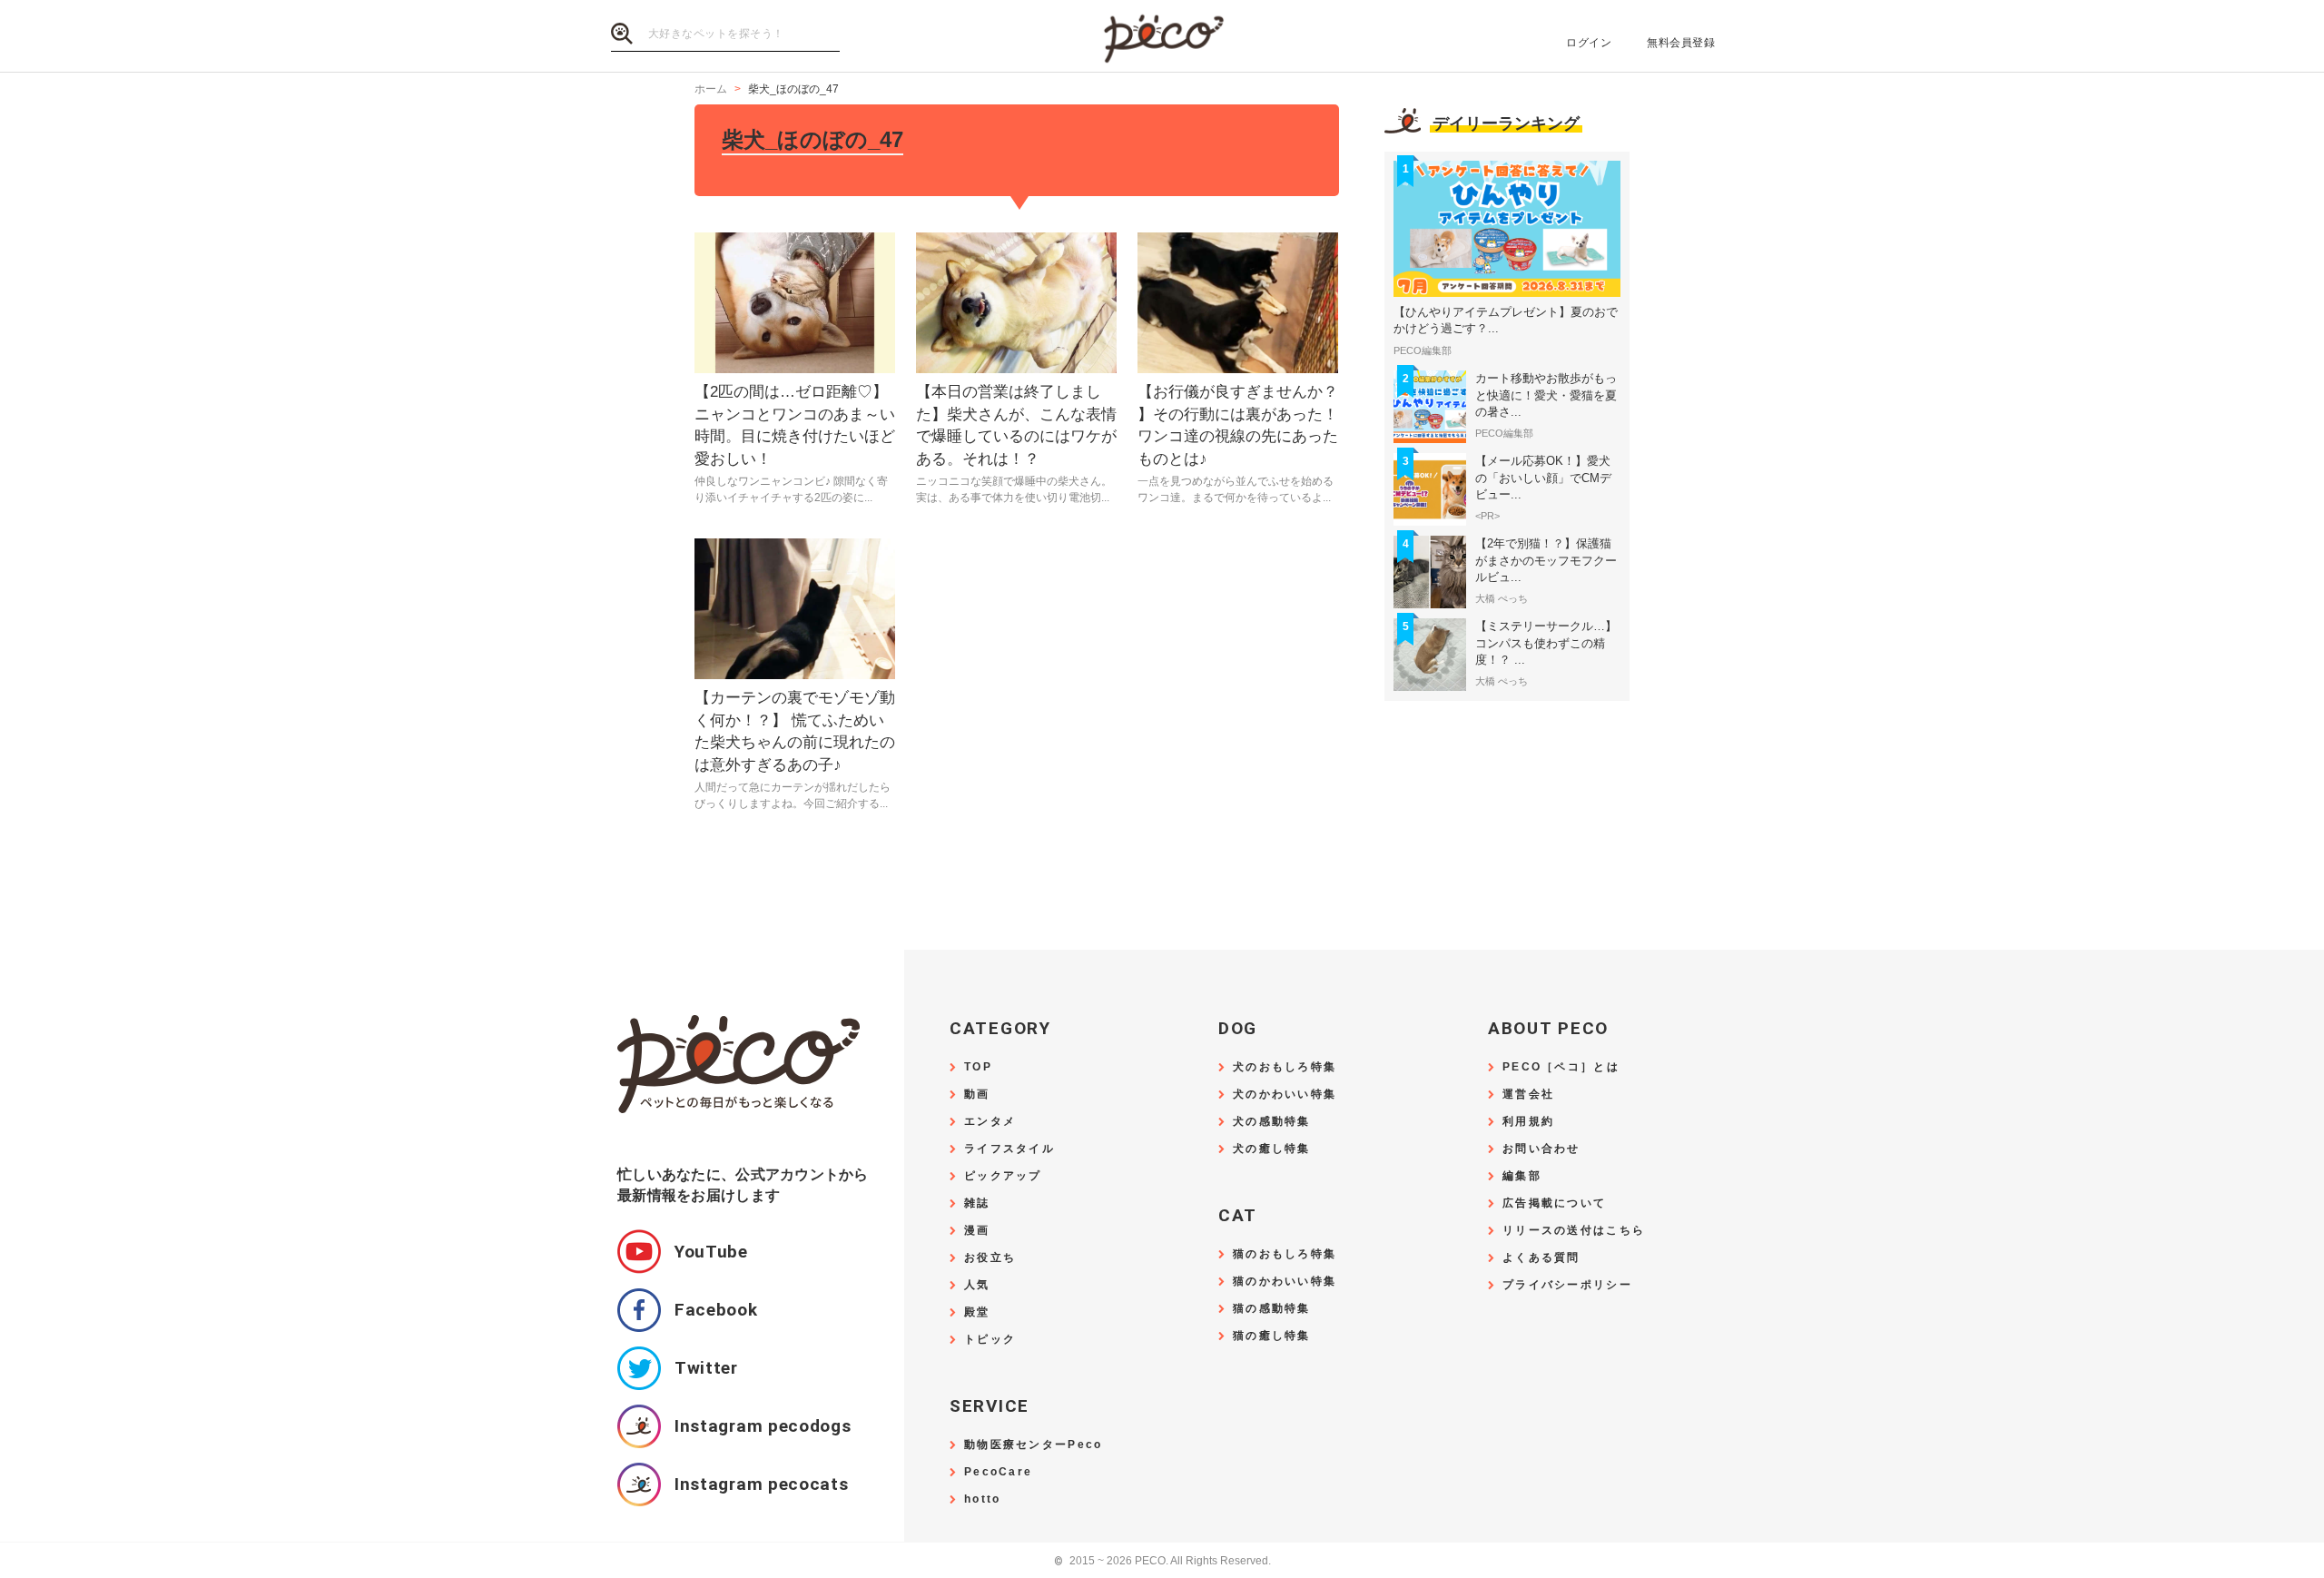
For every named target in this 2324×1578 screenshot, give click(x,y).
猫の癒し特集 (1272, 1336)
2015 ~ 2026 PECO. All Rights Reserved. (1162, 1561)
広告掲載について (1554, 1203)
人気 (977, 1285)
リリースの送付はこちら (1574, 1231)
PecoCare (998, 1472)
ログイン (1589, 43)
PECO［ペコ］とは (1561, 1067)
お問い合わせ (1541, 1149)
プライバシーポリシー (1567, 1285)
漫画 (977, 1231)
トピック (990, 1340)
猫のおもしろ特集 (1285, 1254)
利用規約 (1528, 1122)
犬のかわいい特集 (1285, 1095)
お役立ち (990, 1258)
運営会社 (1528, 1095)
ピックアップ (1003, 1176)
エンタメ (990, 1122)
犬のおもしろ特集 (1285, 1067)
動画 (977, 1095)
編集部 (1522, 1176)
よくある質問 (1541, 1258)
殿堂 (977, 1312)
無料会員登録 (1681, 43)
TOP (978, 1067)
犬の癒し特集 (1272, 1149)
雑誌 (977, 1203)
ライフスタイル (1009, 1149)
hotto (982, 1499)
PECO (1162, 37)
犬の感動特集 (1272, 1122)
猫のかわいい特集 (1285, 1282)
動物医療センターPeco (1033, 1445)
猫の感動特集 (1272, 1309)
